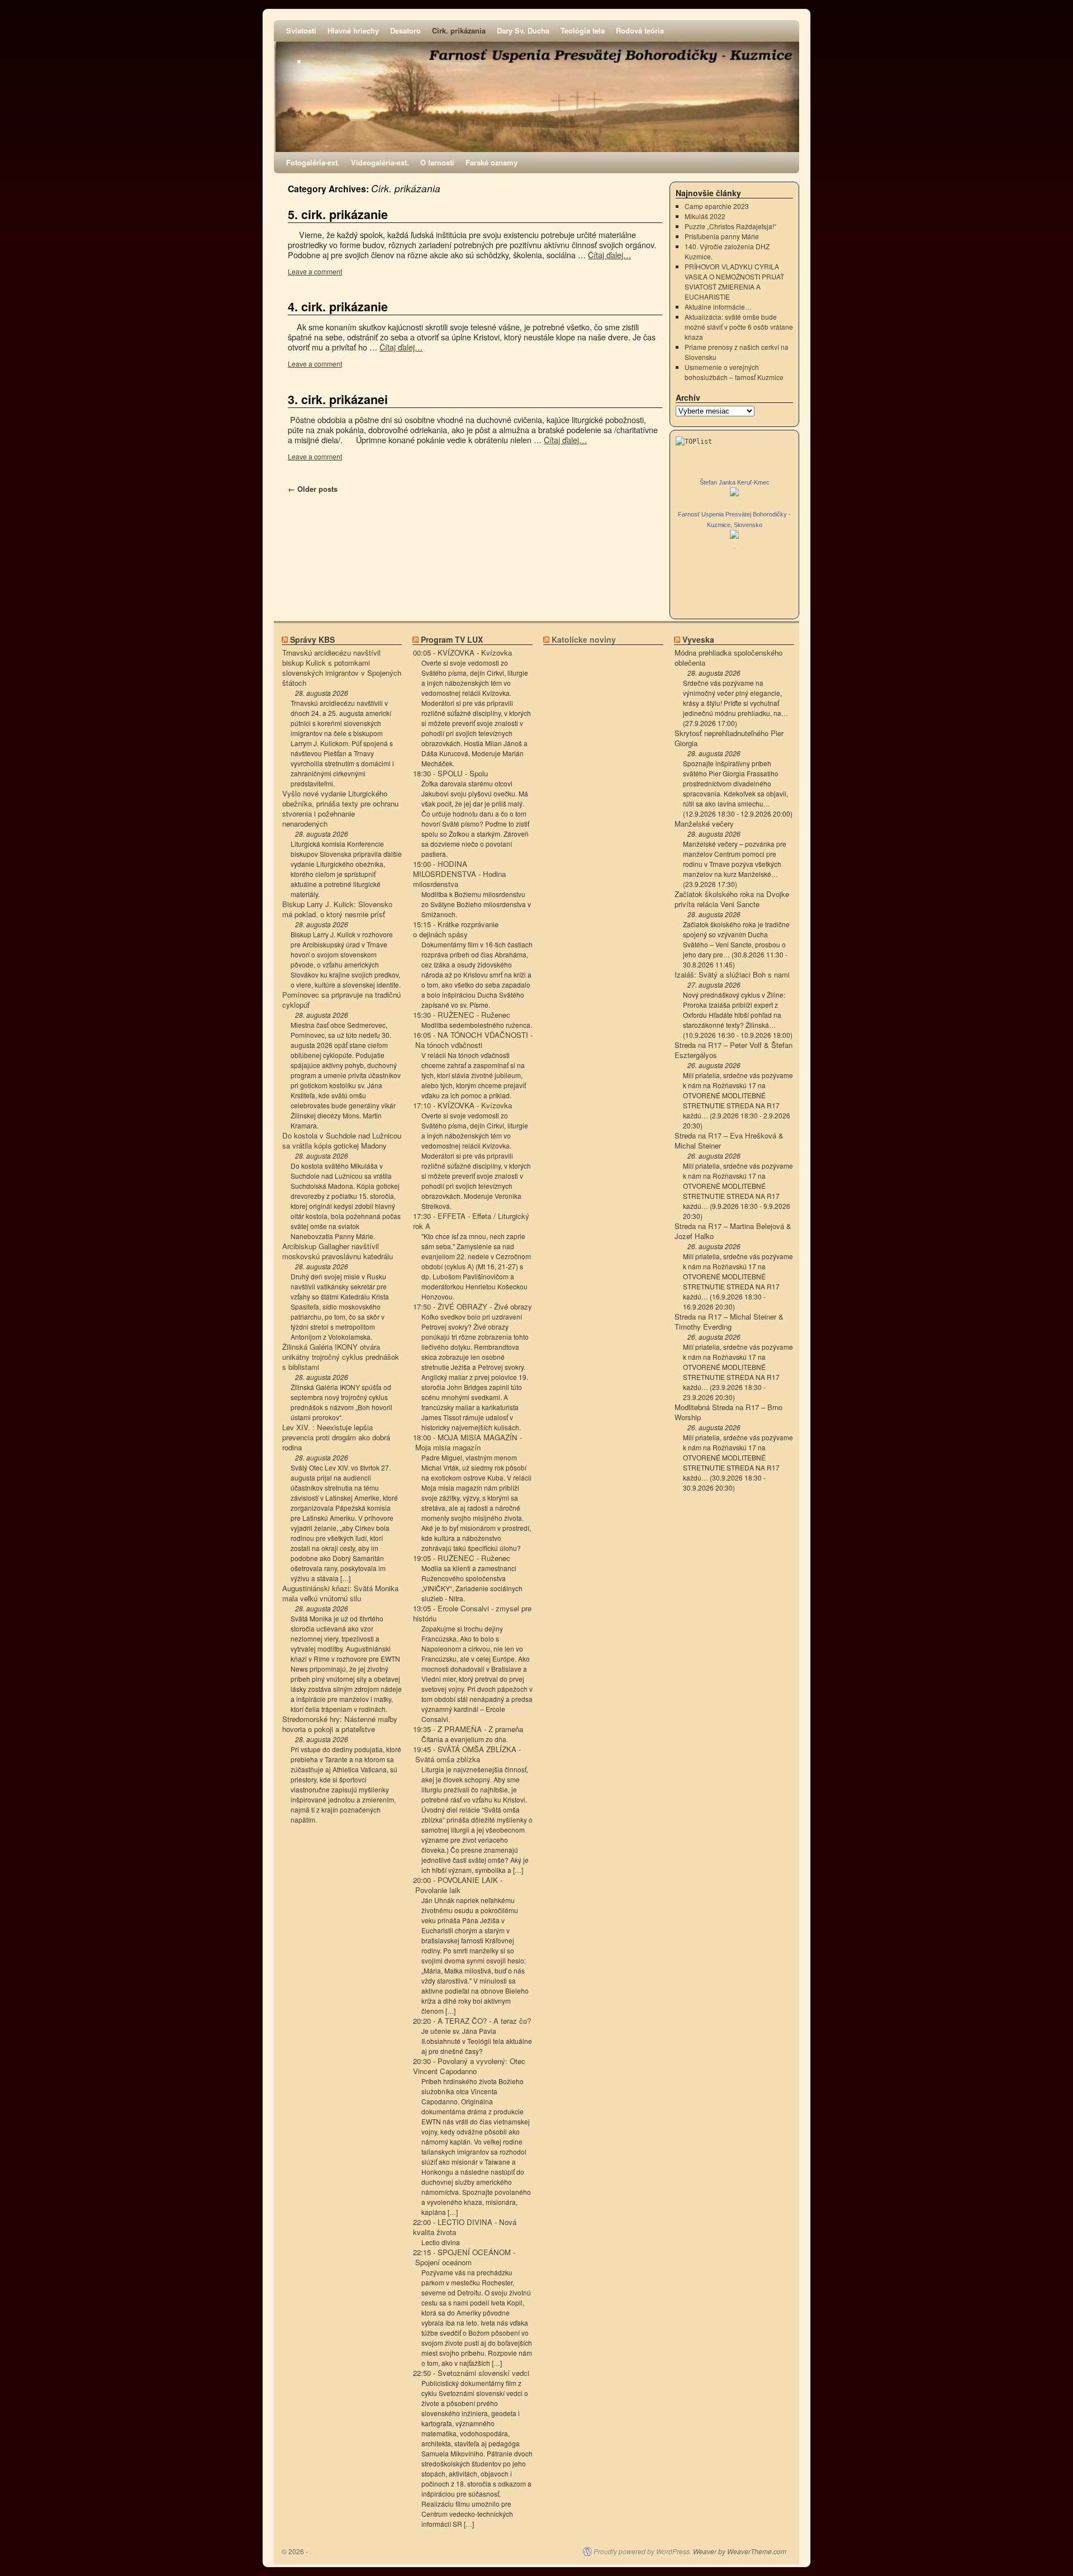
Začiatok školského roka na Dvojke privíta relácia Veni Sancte (732, 899)
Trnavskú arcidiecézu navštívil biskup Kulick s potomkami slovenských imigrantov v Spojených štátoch (342, 668)
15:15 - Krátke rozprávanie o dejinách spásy (456, 929)
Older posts (313, 489)
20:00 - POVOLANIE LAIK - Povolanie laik (458, 1885)
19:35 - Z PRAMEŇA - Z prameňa (468, 1729)
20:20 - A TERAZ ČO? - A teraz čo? (472, 2021)
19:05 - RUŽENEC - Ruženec (462, 1558)
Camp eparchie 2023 (717, 206)
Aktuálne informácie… (718, 307)
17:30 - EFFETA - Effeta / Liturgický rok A (471, 1221)
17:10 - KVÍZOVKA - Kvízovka (462, 1106)
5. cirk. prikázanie (338, 214)
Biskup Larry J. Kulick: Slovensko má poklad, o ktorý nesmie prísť (337, 909)
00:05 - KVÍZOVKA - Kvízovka (462, 653)
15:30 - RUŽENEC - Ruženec (462, 1015)
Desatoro (405, 30)
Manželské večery (704, 824)
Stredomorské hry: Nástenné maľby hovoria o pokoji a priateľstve (340, 1724)
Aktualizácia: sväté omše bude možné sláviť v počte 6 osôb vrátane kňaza (739, 327)
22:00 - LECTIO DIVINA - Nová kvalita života (465, 2227)
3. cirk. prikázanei (338, 399)
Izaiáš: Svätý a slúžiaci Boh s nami (732, 975)
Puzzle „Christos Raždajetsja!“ (730, 226)
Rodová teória (640, 30)
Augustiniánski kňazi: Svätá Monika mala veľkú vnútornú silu (340, 1593)
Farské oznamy (492, 162)
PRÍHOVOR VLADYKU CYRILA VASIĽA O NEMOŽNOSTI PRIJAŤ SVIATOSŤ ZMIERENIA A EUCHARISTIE (734, 281)
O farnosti (437, 162)
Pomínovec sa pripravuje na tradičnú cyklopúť (341, 1000)
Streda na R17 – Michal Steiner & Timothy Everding (729, 1322)
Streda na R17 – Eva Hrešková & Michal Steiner (729, 1141)
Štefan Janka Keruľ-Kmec (735, 482)
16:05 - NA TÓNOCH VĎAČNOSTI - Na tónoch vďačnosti (473, 1040)
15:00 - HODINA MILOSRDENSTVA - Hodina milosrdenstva (459, 874)
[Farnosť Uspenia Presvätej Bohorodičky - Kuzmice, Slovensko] (734, 536)
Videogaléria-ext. (380, 162)
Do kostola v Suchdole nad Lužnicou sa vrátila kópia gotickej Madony (342, 1141)
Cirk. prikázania (459, 30)
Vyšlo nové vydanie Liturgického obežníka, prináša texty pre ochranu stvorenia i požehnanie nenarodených (340, 809)
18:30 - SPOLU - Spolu (450, 774)
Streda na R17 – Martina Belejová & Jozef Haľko (733, 1231)
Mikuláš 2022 (705, 216)
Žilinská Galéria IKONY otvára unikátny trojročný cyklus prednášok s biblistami (341, 1357)
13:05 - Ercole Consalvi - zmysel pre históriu (472, 1614)
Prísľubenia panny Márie (722, 236)
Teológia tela (583, 30)
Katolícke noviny (584, 639)
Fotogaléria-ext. (313, 162)
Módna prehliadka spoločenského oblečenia (728, 658)
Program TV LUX (452, 639)
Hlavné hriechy (353, 30)
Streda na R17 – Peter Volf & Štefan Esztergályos (733, 1050)
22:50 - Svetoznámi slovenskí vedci (471, 2373)
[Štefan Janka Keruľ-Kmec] (734, 493)
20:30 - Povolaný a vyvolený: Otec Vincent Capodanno (469, 2066)
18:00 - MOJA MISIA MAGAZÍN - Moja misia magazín (467, 1443)
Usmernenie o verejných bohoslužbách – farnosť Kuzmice (734, 372)
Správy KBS (312, 639)
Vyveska (698, 639)
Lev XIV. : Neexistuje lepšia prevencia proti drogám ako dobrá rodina (336, 1438)
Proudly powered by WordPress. (642, 2551)
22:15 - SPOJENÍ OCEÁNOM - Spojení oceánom (464, 2257)
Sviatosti (301, 30)
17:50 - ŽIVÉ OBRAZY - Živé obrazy (473, 1307)
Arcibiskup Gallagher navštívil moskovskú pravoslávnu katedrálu (338, 1251)
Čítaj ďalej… (609, 255)
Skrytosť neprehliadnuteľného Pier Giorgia (729, 738)
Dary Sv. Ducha (523, 30)
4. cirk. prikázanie (338, 307)
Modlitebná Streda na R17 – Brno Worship (728, 1412)
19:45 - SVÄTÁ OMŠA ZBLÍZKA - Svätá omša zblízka (467, 1754)
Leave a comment (315, 271)
